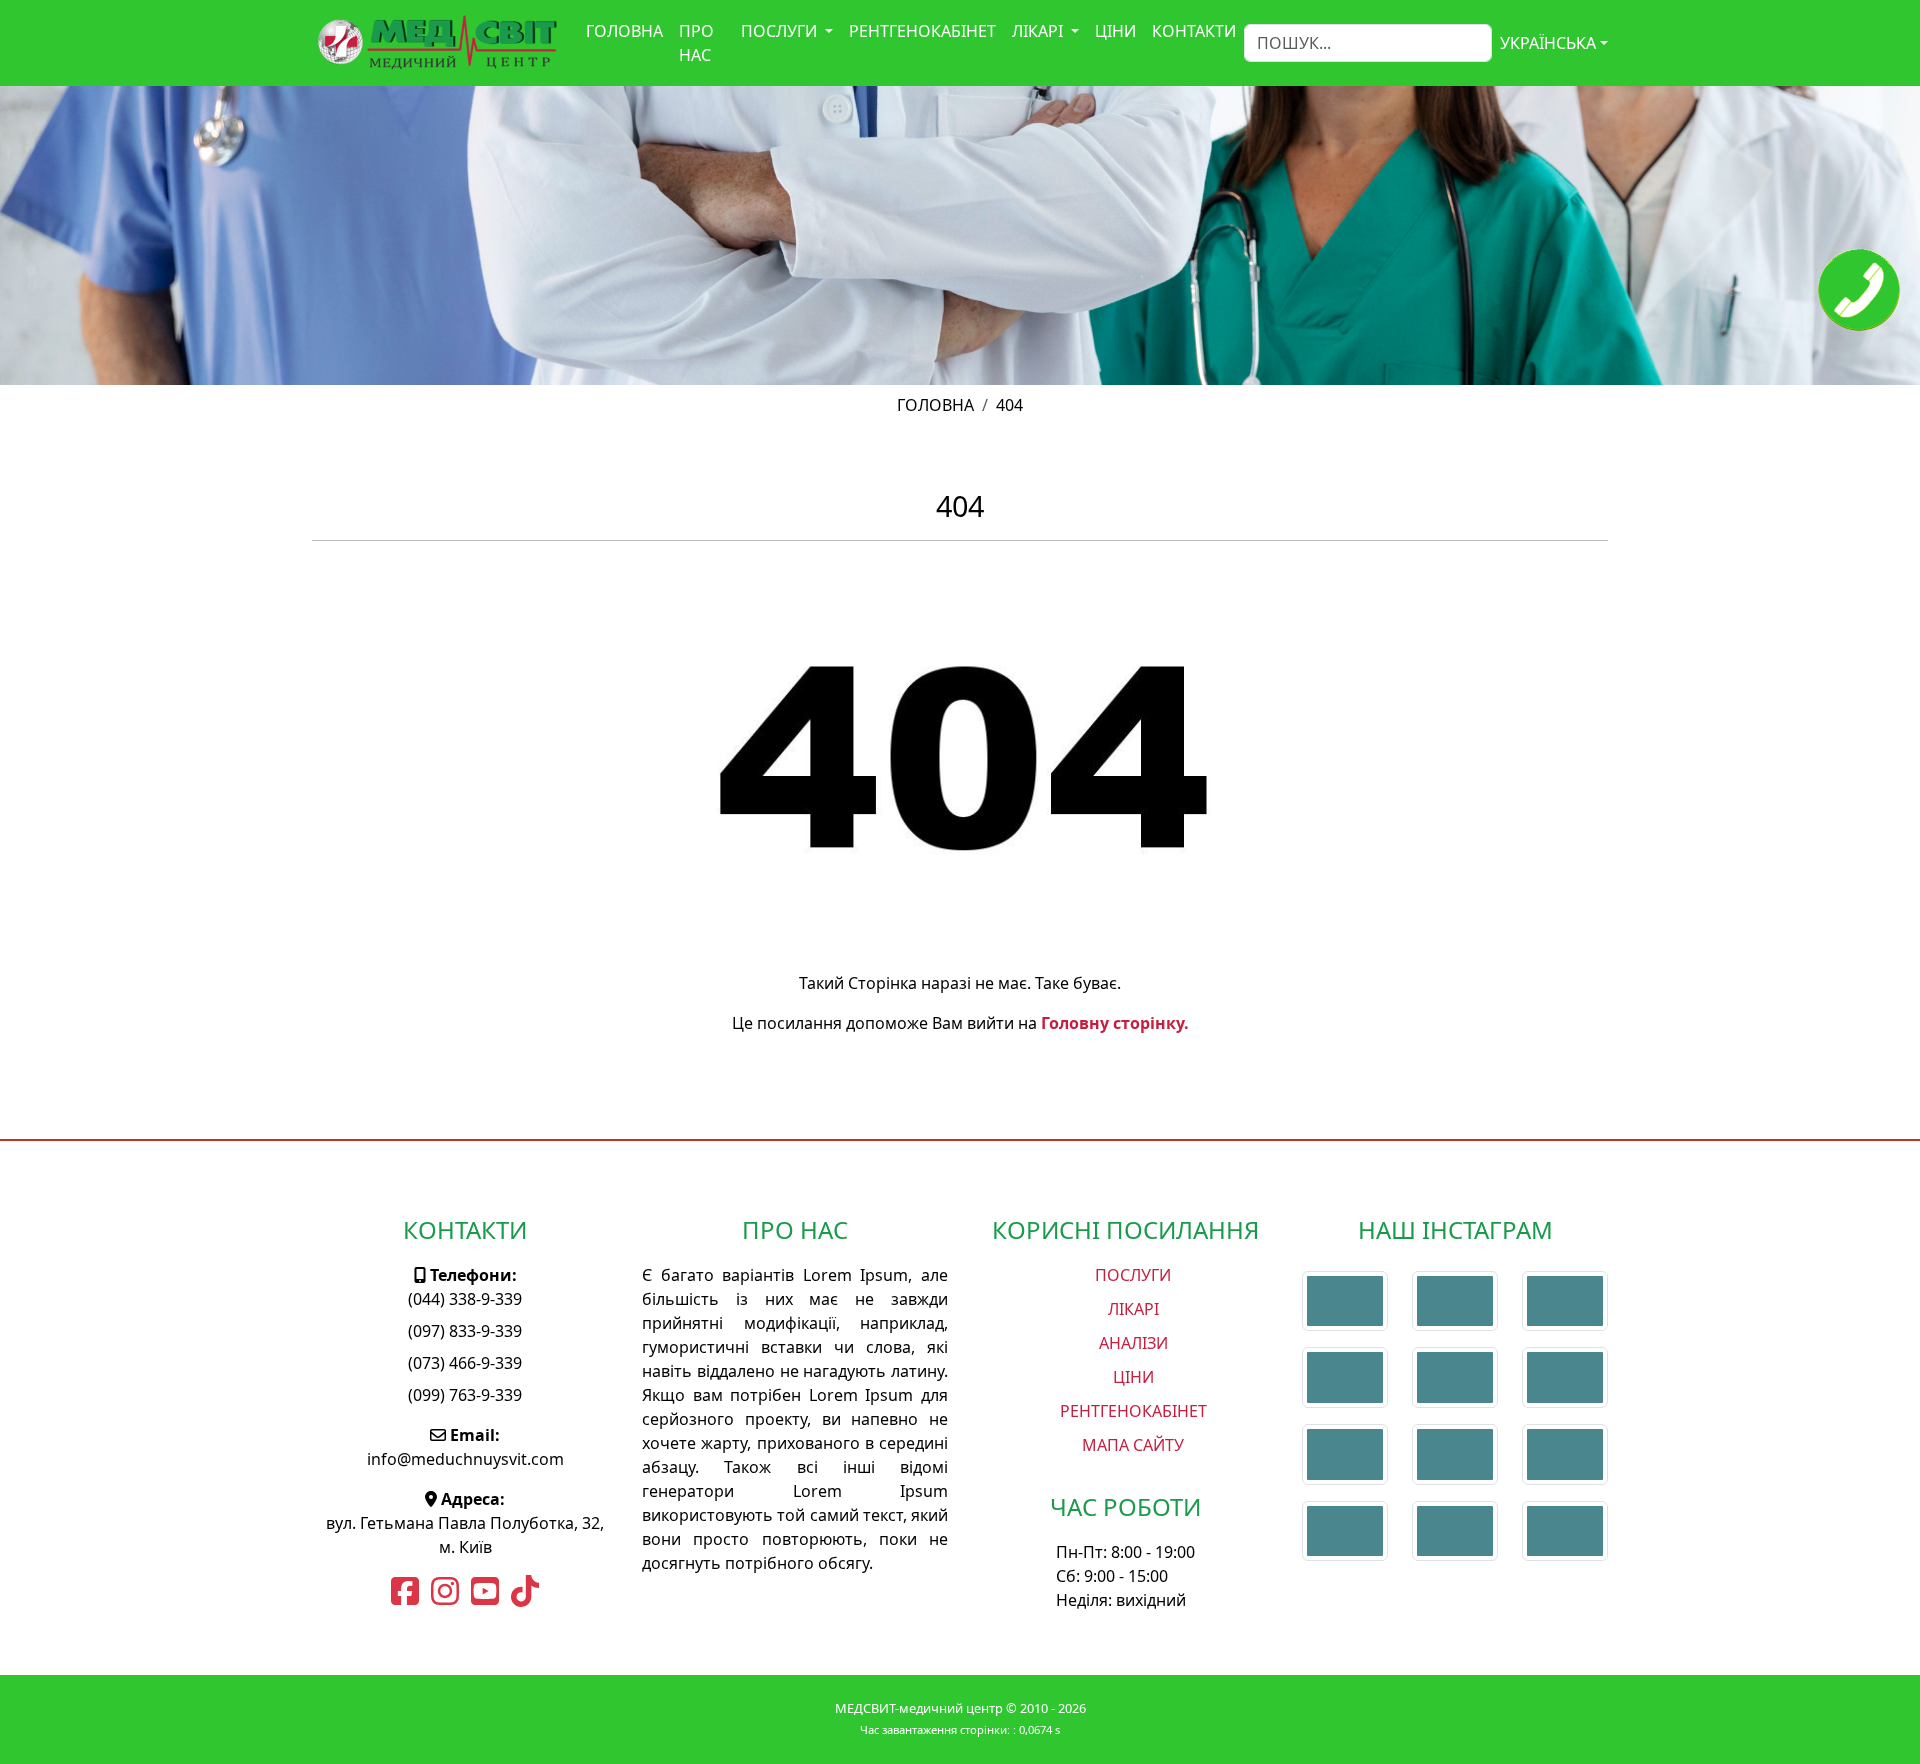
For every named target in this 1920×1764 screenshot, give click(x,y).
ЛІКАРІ (1039, 31)
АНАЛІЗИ (1133, 1343)
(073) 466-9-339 (465, 1363)
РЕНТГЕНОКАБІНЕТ (922, 31)
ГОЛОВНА (624, 31)
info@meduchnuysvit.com (465, 1459)
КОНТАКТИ (1194, 31)
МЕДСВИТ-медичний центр (920, 1708)
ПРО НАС (696, 43)
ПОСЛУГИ (781, 31)
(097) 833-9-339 (465, 1331)
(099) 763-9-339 (465, 1395)
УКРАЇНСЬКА (1548, 43)
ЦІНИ (1115, 31)
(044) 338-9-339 (465, 1299)
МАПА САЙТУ (1133, 1445)
